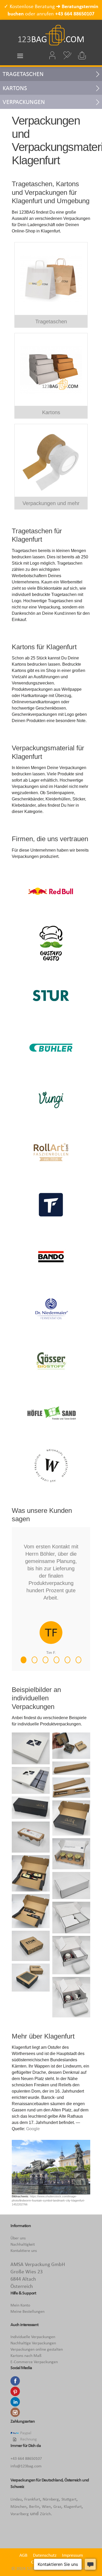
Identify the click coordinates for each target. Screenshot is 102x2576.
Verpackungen (24, 102)
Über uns (18, 2238)
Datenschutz (45, 2555)
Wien (46, 2506)
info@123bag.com (26, 2466)
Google (33, 2129)
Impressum (72, 2555)
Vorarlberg (20, 2514)
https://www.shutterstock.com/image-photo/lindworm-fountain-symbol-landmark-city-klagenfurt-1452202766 (48, 2200)
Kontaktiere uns (24, 2250)
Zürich (45, 2514)
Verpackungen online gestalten (37, 2349)
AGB (23, 2555)
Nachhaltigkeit (23, 2244)
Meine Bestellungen (27, 2311)
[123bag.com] (51, 35)
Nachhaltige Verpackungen (33, 2343)
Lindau (16, 2499)
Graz (57, 2506)
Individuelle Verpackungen (33, 2337)
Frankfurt (32, 2499)
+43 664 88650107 (75, 14)
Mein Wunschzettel (67, 55)
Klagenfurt (73, 2506)
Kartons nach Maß (26, 2355)
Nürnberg (51, 2499)
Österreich (73, 2480)
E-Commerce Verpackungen (34, 2362)
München (18, 2506)
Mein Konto (20, 2305)
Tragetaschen (23, 74)
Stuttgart (69, 2499)
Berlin (34, 2506)
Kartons (15, 88)
